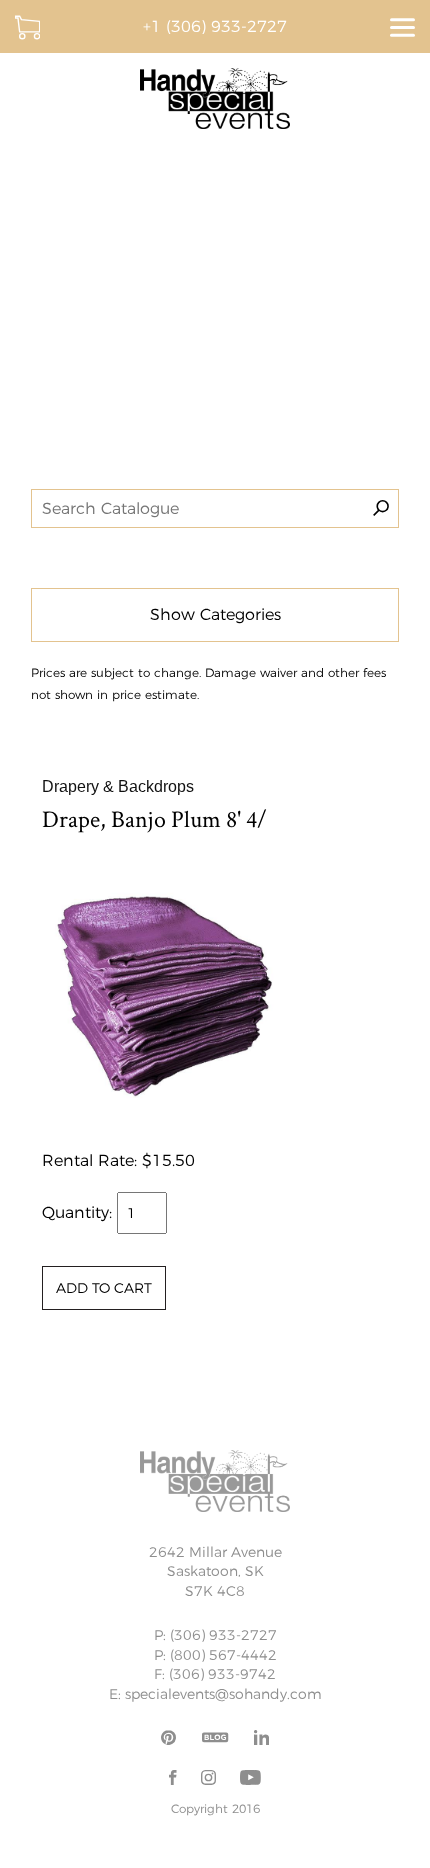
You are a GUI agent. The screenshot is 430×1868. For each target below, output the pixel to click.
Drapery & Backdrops (118, 786)
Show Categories (215, 614)
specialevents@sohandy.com (223, 1694)
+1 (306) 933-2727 (215, 26)
